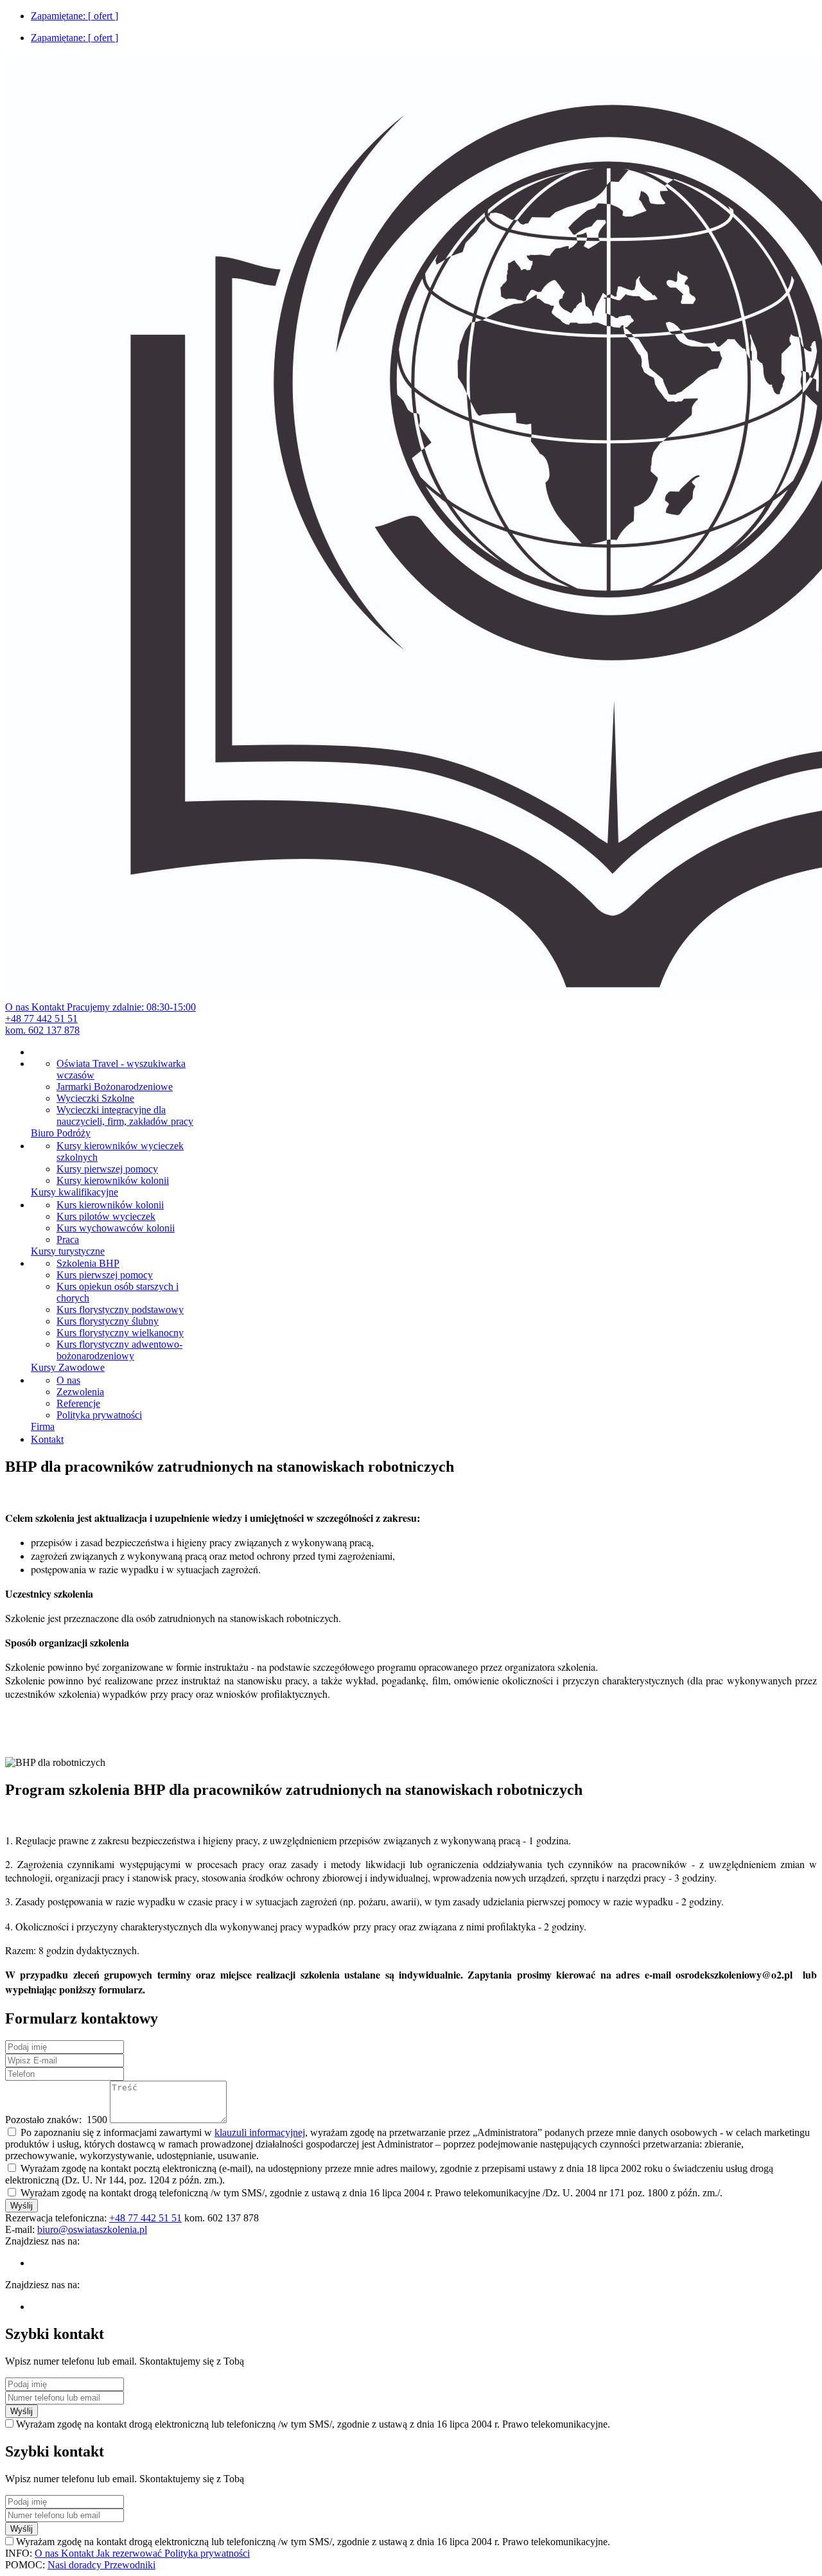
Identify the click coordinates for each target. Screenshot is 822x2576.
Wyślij (22, 2206)
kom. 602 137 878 (42, 1030)
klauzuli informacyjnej (260, 2132)
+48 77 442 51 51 (41, 1019)
